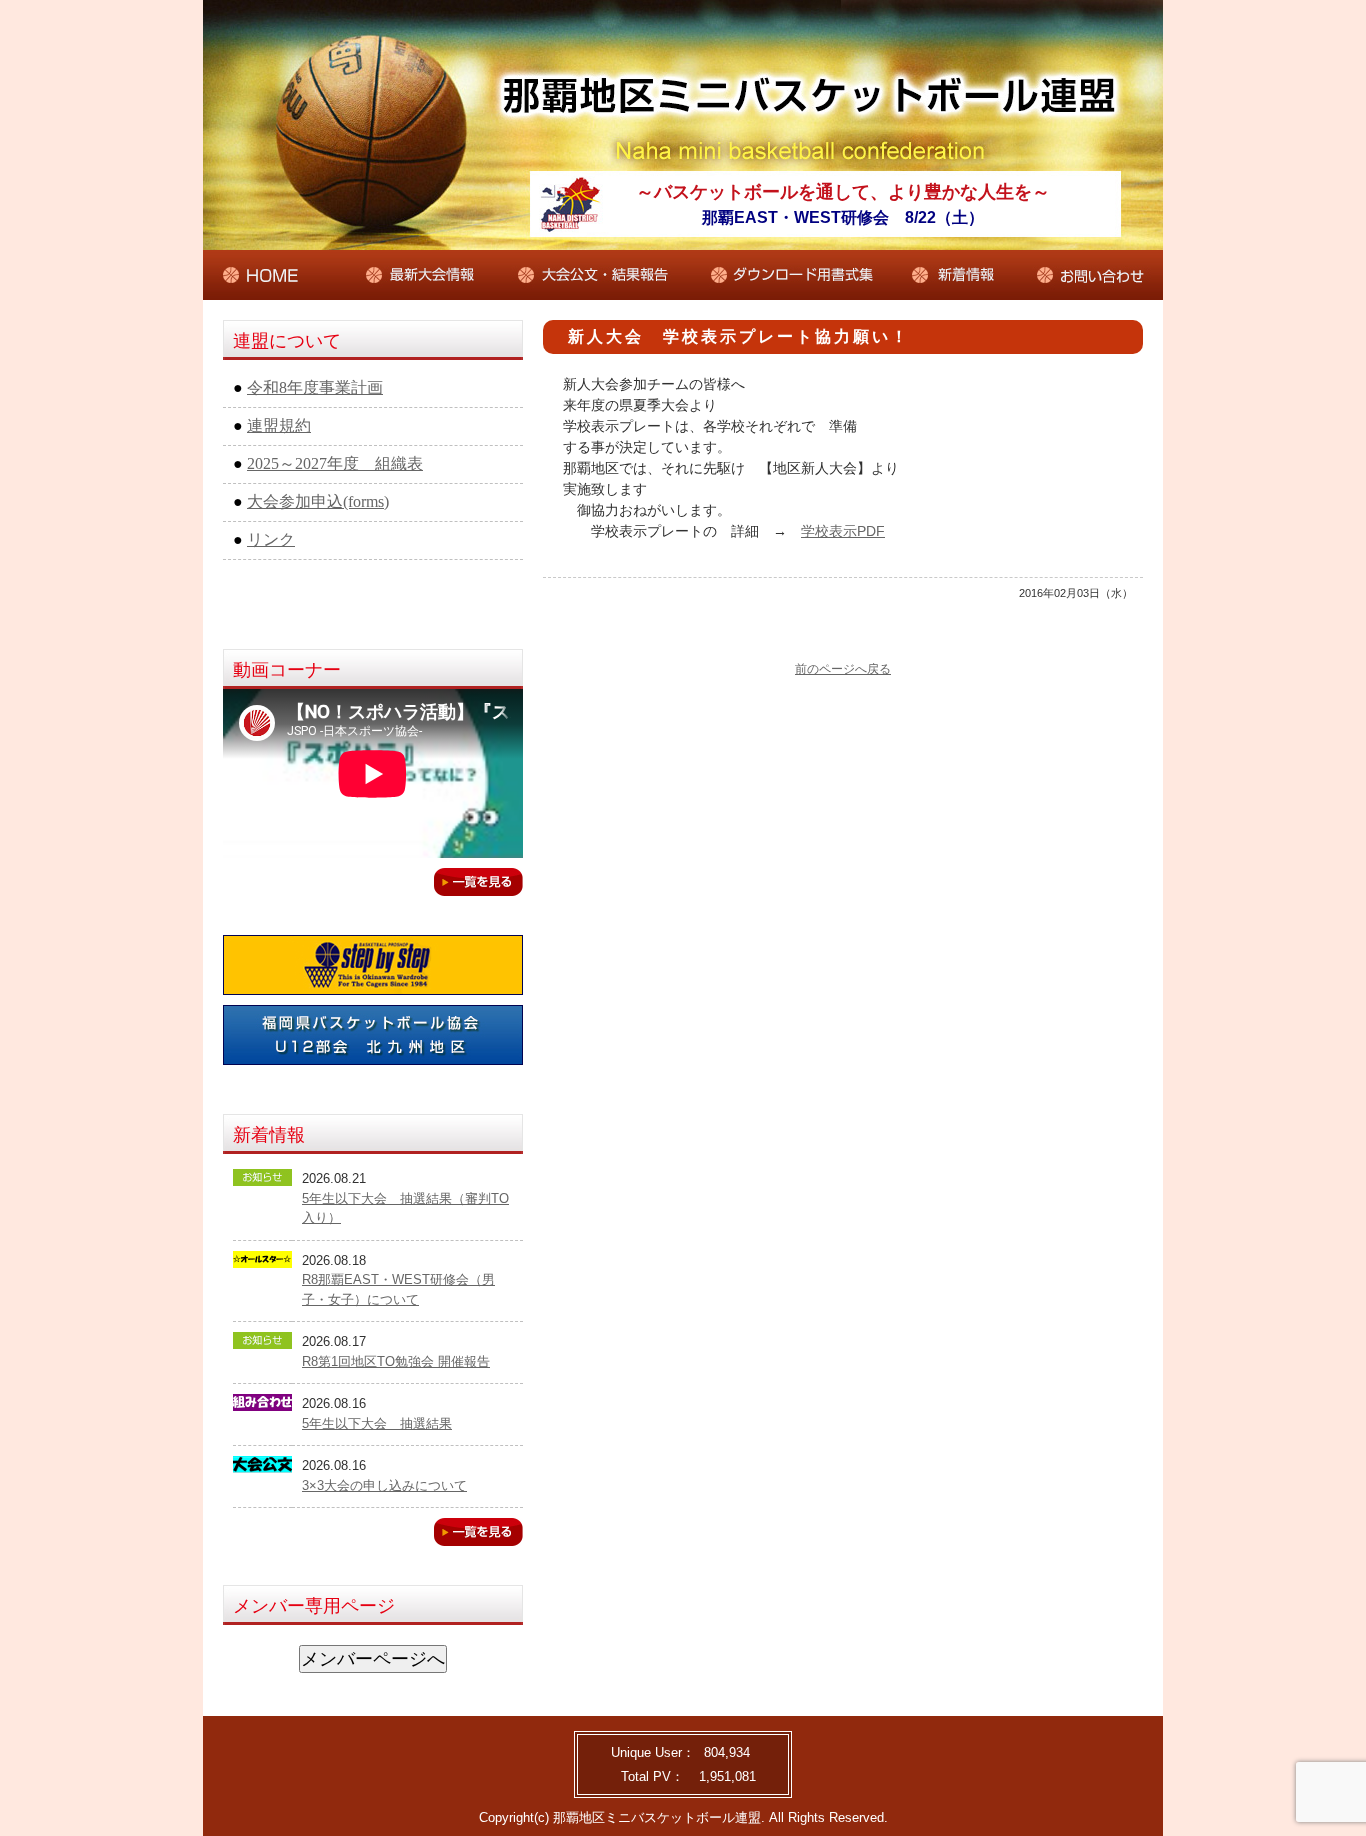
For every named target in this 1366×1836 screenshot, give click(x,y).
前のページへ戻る (843, 669)
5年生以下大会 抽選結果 (377, 1423)
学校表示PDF (843, 531)
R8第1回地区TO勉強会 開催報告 (396, 1361)
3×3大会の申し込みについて (384, 1485)
